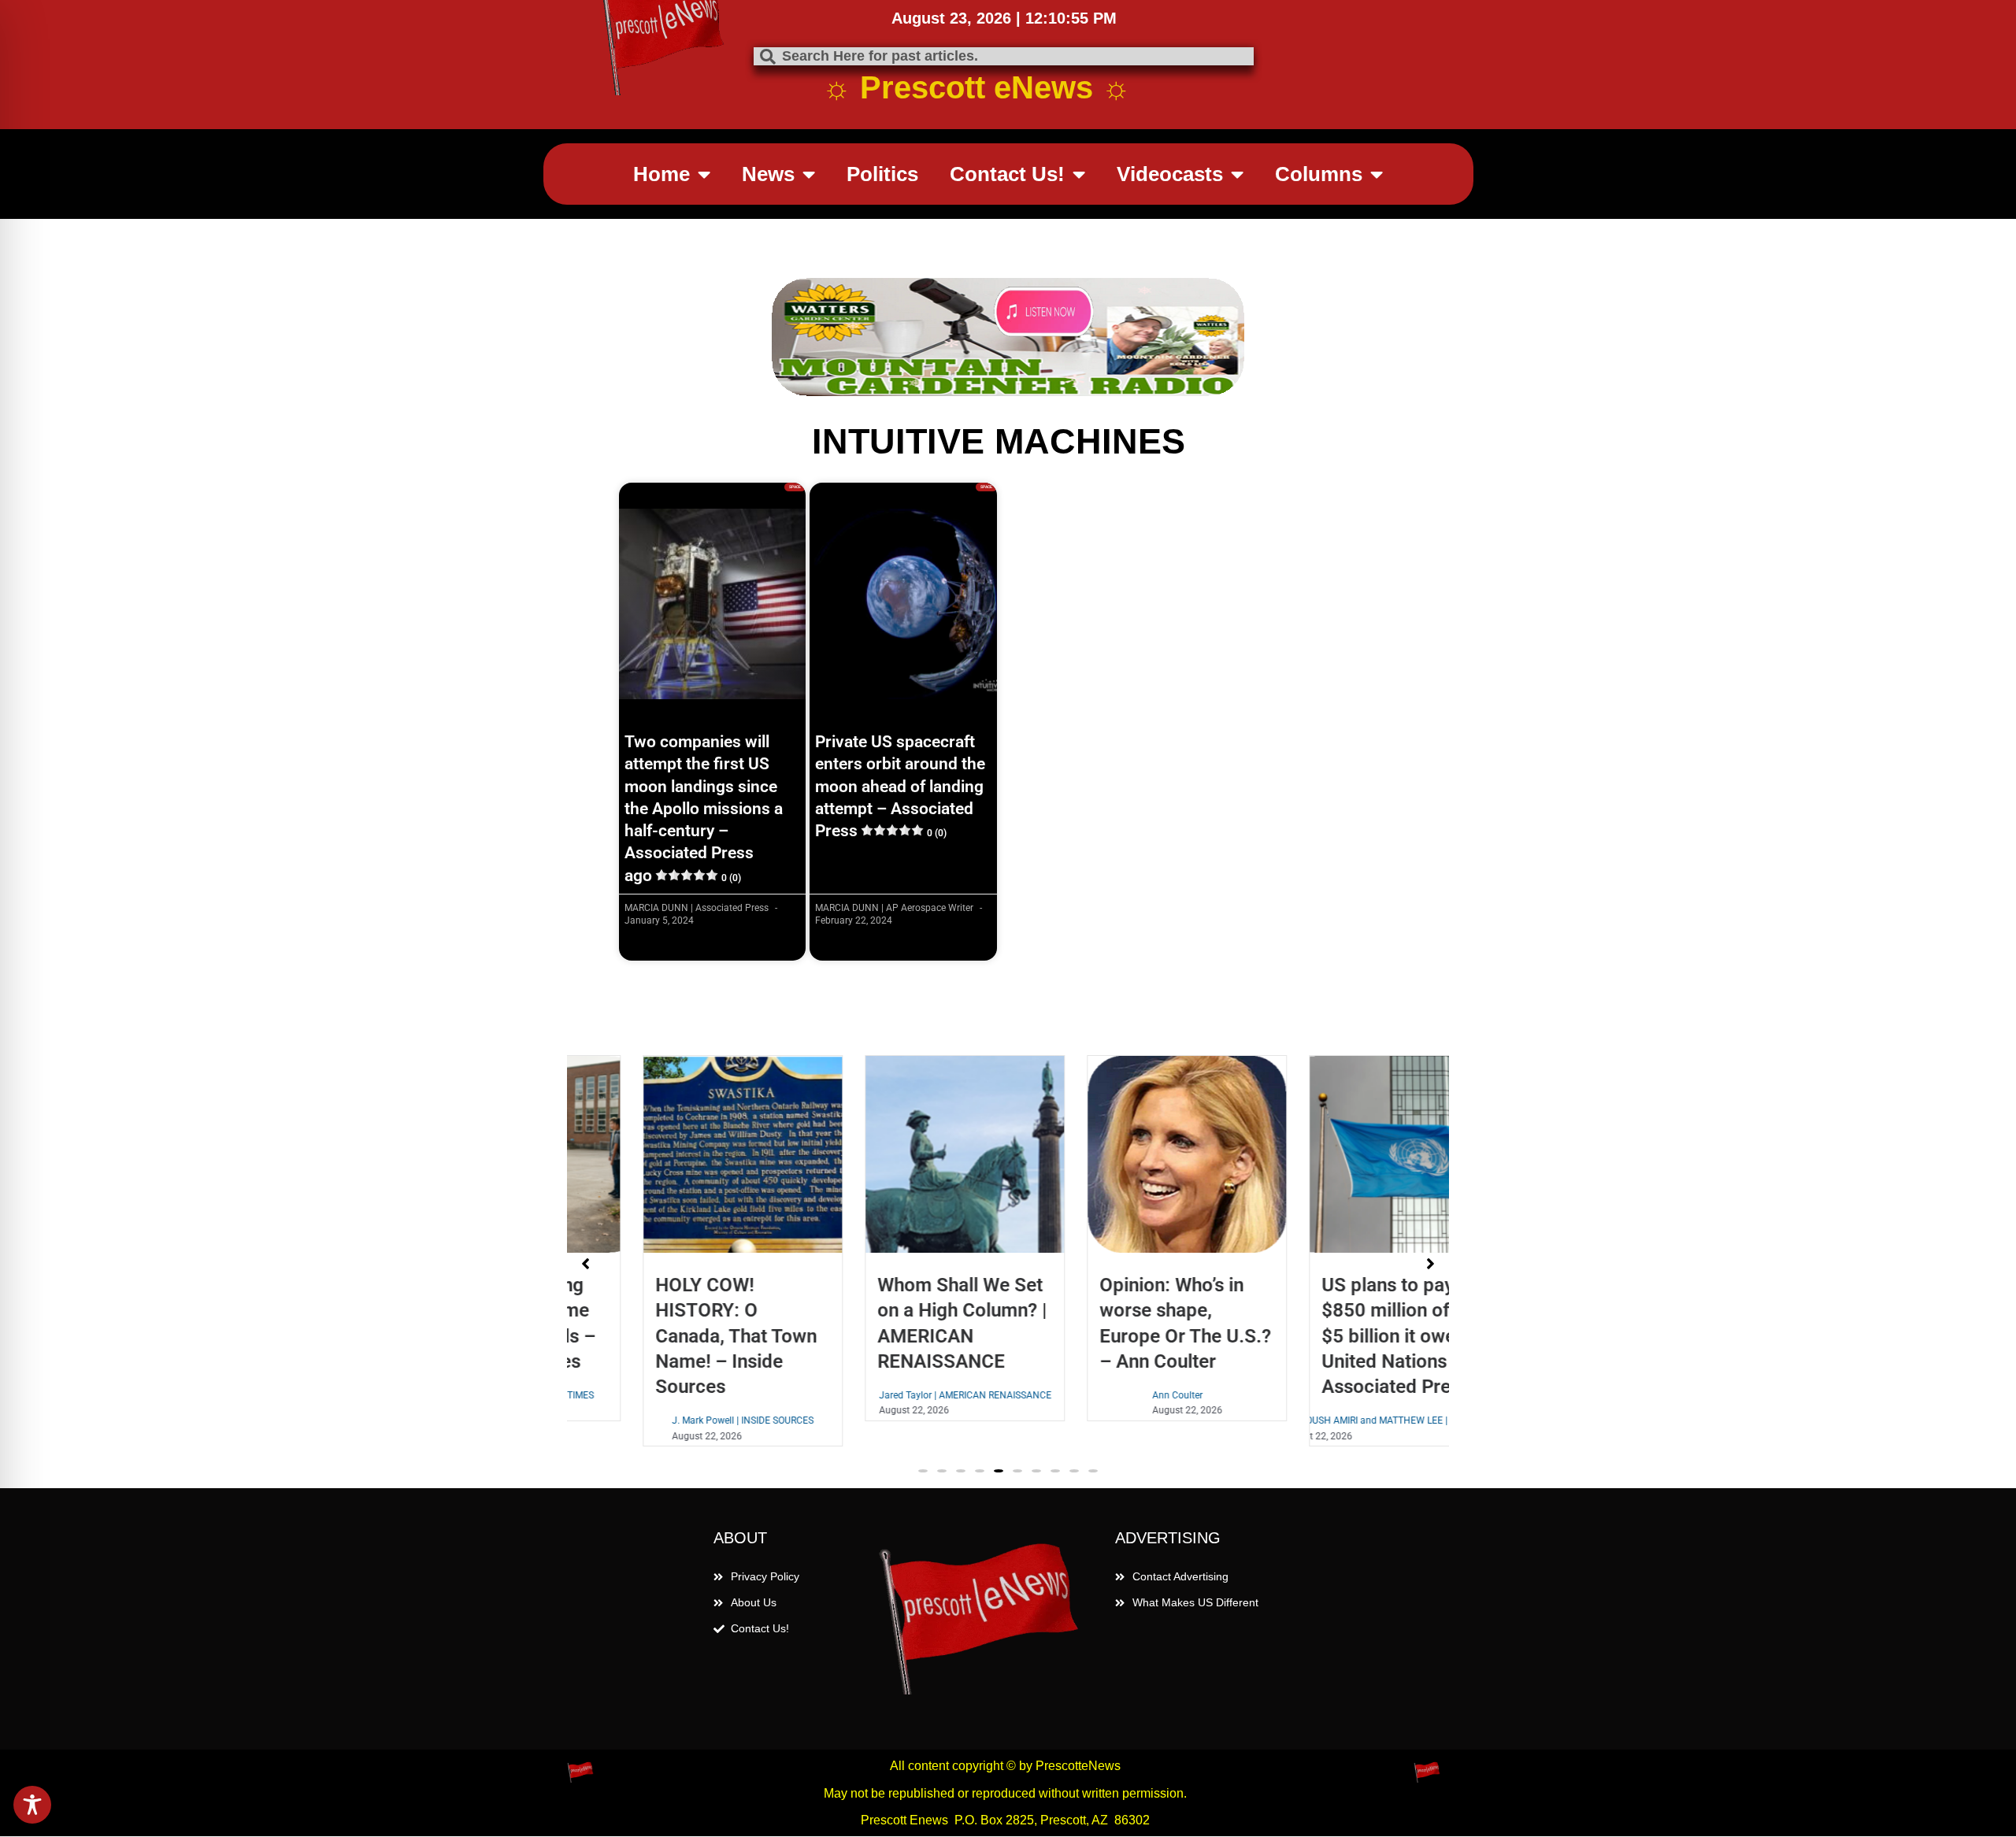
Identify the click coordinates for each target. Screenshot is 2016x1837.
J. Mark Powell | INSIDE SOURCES (675, 1420)
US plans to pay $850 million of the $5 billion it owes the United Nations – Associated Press (1341, 1336)
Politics (882, 174)
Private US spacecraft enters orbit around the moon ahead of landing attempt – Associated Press (900, 786)
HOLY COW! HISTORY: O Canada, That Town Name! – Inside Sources (668, 1336)
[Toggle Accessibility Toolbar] (32, 1805)
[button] (923, 1471)
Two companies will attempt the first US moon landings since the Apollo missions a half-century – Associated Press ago (704, 809)
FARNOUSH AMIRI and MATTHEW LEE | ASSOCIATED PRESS (1341, 1420)
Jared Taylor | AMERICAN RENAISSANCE (897, 1395)
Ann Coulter (1110, 1395)
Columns (1319, 174)
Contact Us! (1007, 174)
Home (661, 174)
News (768, 174)
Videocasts (1170, 174)
